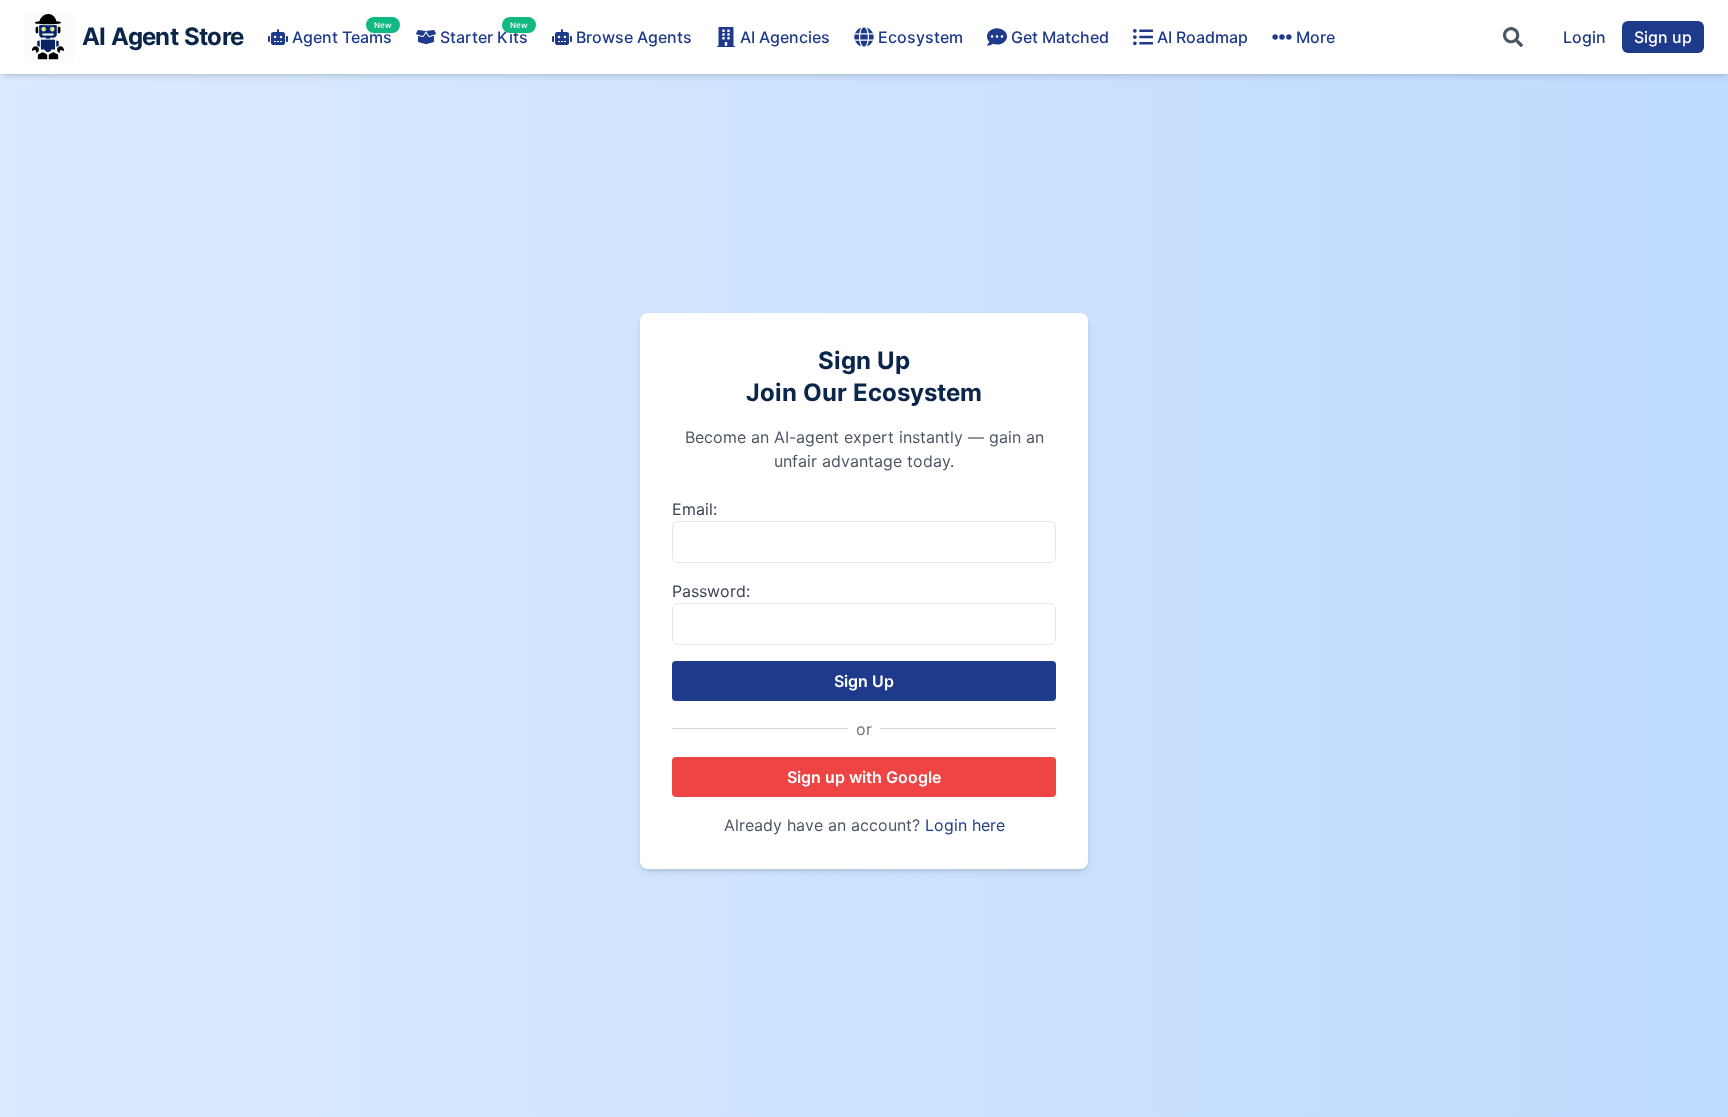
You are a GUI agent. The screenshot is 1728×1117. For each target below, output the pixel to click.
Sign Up (864, 681)
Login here (965, 825)
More (1315, 37)
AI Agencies (785, 37)
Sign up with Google (864, 777)
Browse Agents (634, 37)
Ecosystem (920, 37)
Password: (711, 591)
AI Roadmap (1202, 37)
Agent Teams (342, 36)
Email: (694, 509)
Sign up (1663, 37)
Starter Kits (484, 36)
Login (1584, 37)
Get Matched (1060, 37)
